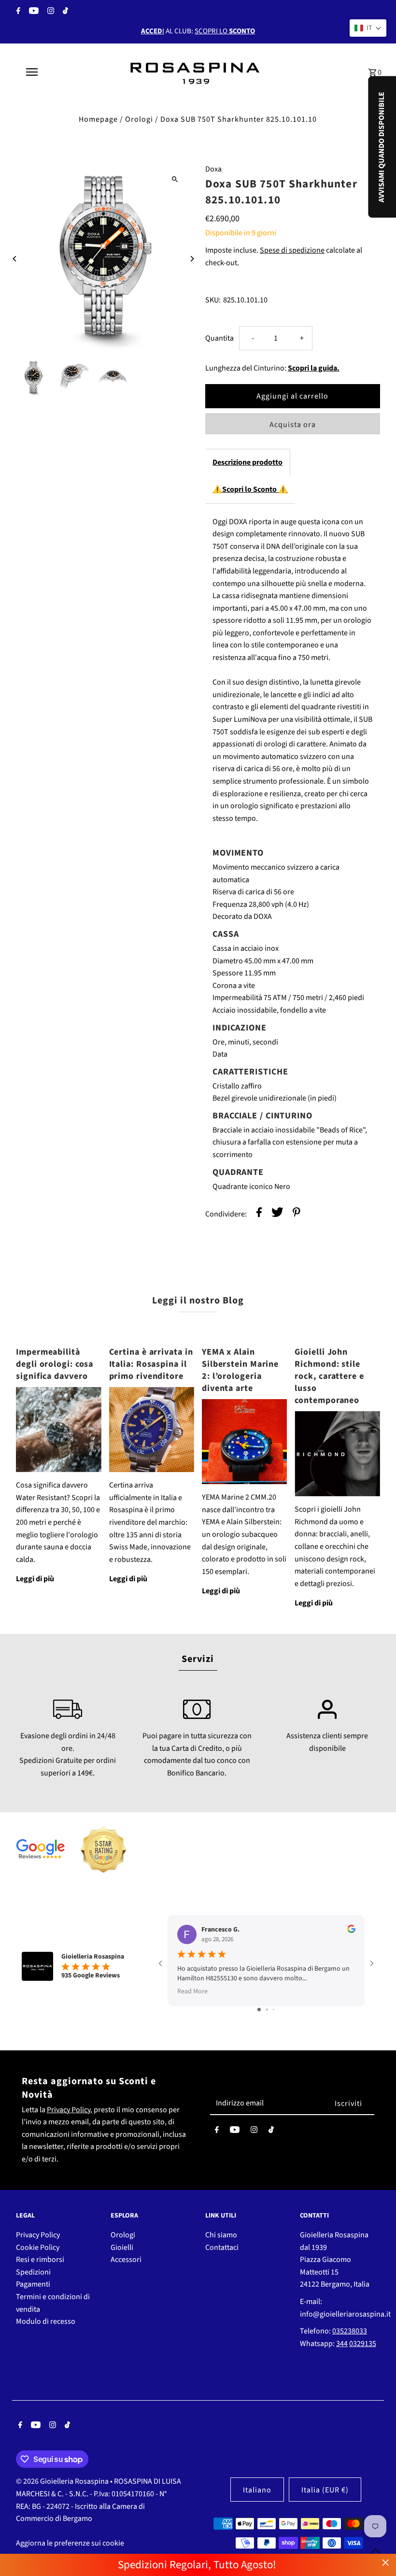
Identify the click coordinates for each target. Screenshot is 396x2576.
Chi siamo (221, 2235)
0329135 (363, 2344)
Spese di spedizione (292, 250)
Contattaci (222, 2247)
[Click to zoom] (175, 179)
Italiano (257, 2490)
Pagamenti (33, 2284)
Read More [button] (192, 1991)
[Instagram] (49, 12)
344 (342, 2344)
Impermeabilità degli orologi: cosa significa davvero (55, 1364)
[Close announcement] (386, 2563)
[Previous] (15, 259)
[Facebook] (17, 12)
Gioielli (122, 2247)
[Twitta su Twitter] (277, 1214)
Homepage (98, 119)
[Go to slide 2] (267, 2010)
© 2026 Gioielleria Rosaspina (63, 2481)
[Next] (192, 259)
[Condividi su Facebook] (259, 1214)
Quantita (219, 338)
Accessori (126, 2260)
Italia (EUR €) (325, 2490)
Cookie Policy (38, 2247)
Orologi (139, 119)
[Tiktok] (64, 12)
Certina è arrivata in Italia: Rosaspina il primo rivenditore (151, 1364)
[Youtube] (33, 12)
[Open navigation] (51, 72)
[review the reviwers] (351, 1931)
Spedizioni (33, 2272)
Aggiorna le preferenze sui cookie (70, 2543)
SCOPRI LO (225, 31)
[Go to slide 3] (274, 2010)
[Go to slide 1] (259, 2010)
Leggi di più (35, 1579)
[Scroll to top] (375, 2551)
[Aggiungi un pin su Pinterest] (297, 1214)
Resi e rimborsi (40, 2260)
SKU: (213, 300)
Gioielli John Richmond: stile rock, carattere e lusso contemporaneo (329, 1376)
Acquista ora (293, 425)
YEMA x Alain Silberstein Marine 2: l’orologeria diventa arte (240, 1370)
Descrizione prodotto (247, 462)
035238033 (350, 2331)
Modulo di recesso (46, 2321)
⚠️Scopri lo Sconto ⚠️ (250, 489)
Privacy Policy (69, 2110)
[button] (368, 28)
